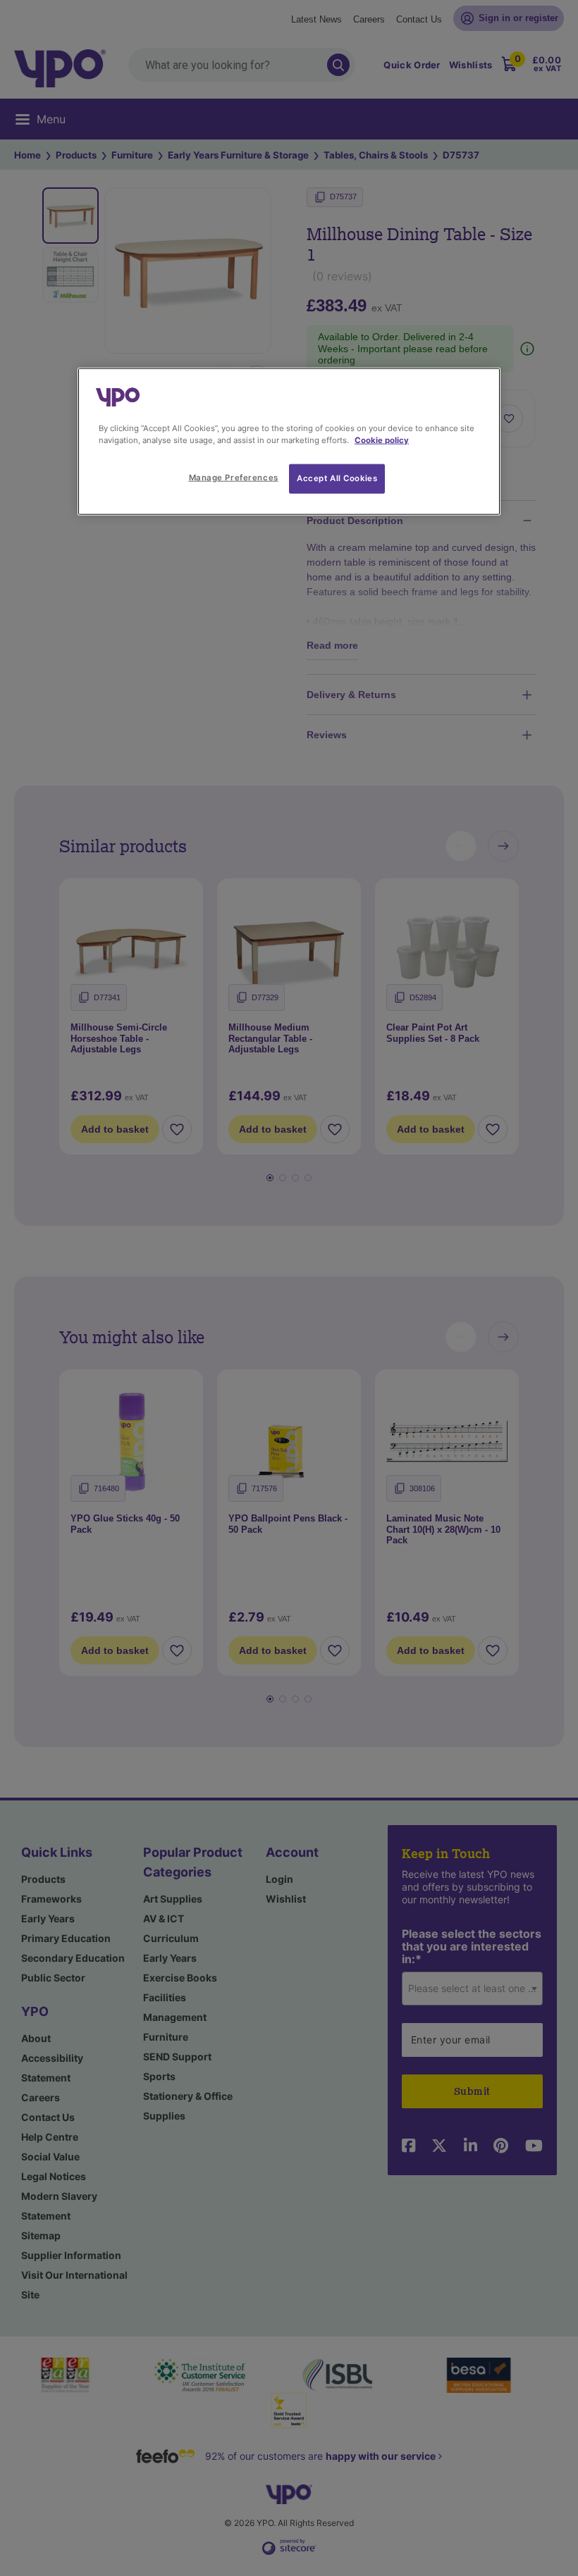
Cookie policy (382, 440)
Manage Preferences (234, 477)
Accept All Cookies (337, 478)
